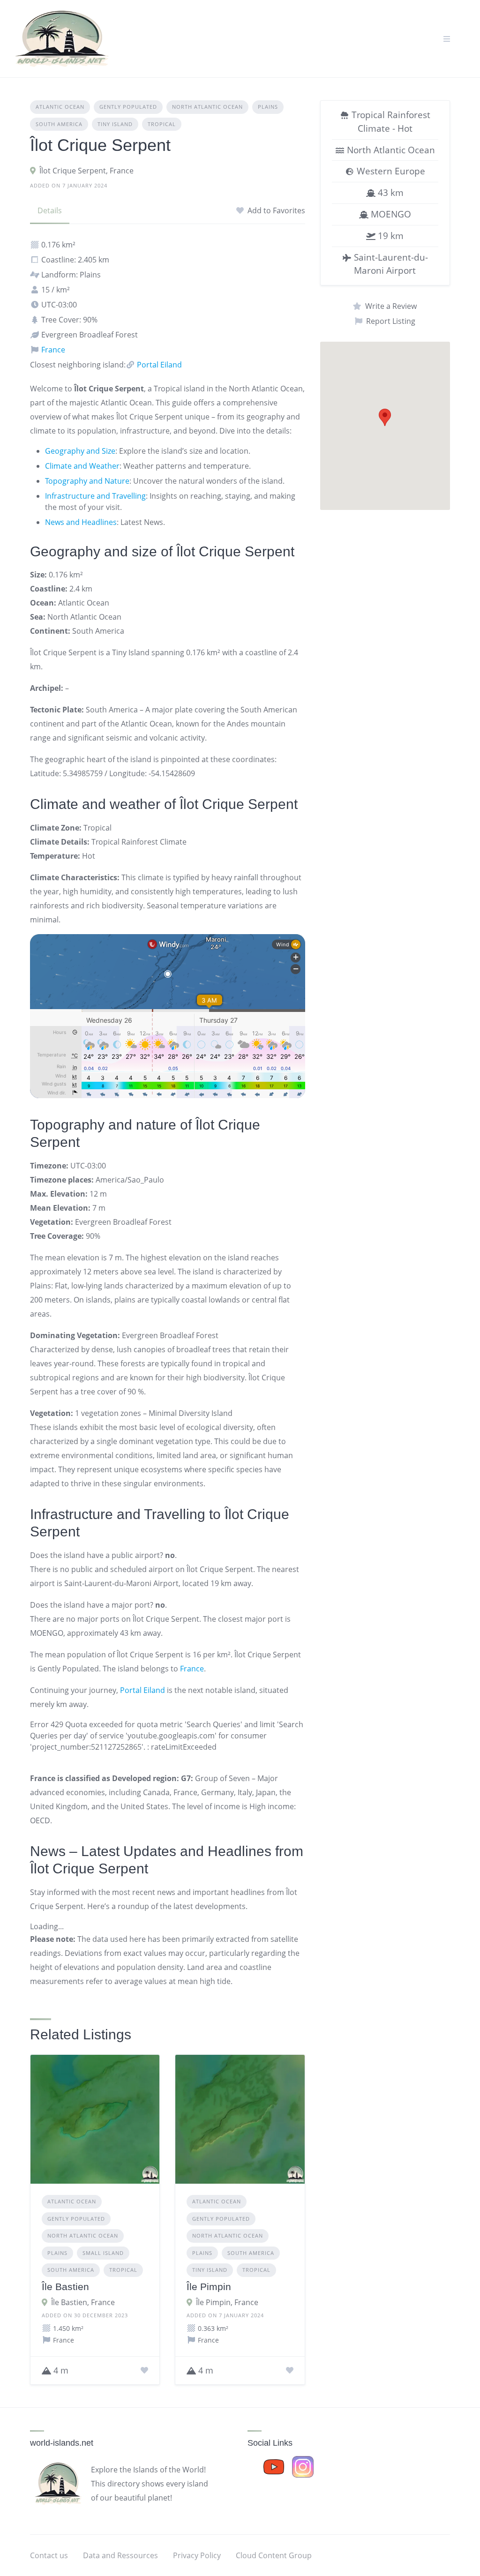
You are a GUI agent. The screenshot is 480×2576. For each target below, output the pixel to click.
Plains (268, 107)
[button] (385, 417)
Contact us (49, 2555)
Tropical (162, 124)
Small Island (103, 2253)
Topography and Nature (87, 481)
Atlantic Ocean (60, 107)
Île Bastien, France (83, 2302)
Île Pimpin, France (227, 2302)
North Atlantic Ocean (207, 107)
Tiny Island (115, 124)
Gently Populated (128, 107)
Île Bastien (65, 2287)
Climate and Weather (82, 466)
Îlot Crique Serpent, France (86, 171)
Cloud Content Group (274, 2555)
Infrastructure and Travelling (95, 496)
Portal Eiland (158, 365)
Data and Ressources (120, 2555)
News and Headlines (81, 522)
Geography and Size (80, 451)
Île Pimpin (209, 2287)
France (52, 350)
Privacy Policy (197, 2555)
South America (59, 124)
